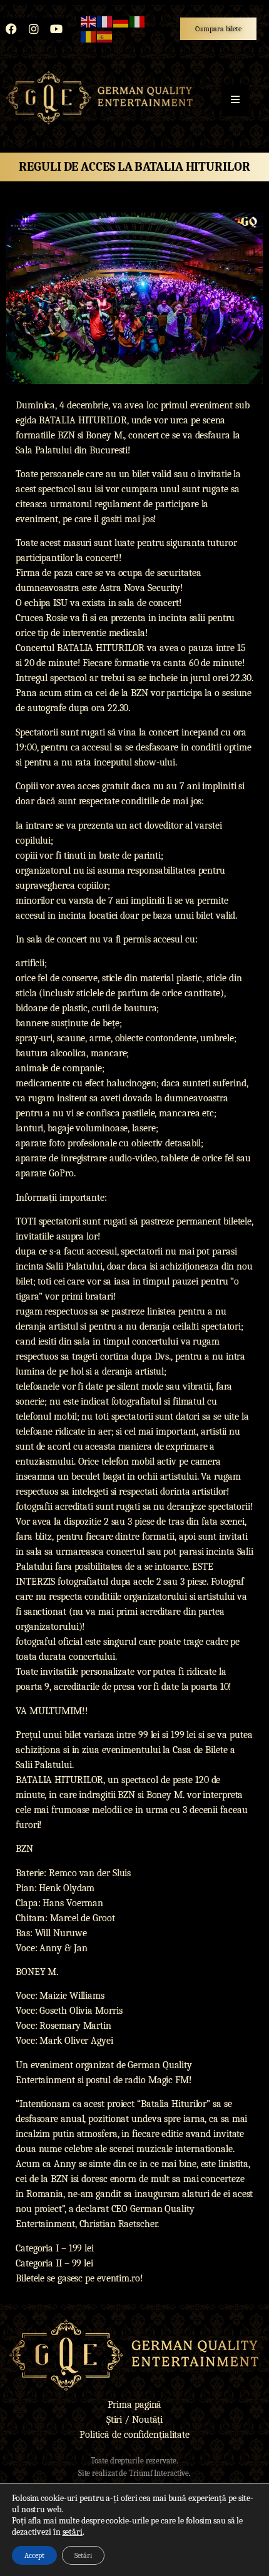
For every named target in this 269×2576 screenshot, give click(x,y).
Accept (34, 2555)
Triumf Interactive (159, 2473)
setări (73, 2532)
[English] (89, 21)
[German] (121, 21)
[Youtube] (56, 29)
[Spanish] (105, 36)
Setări (83, 2555)
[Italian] (138, 21)
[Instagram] (34, 29)
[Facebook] (11, 29)
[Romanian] (89, 36)
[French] (105, 21)
